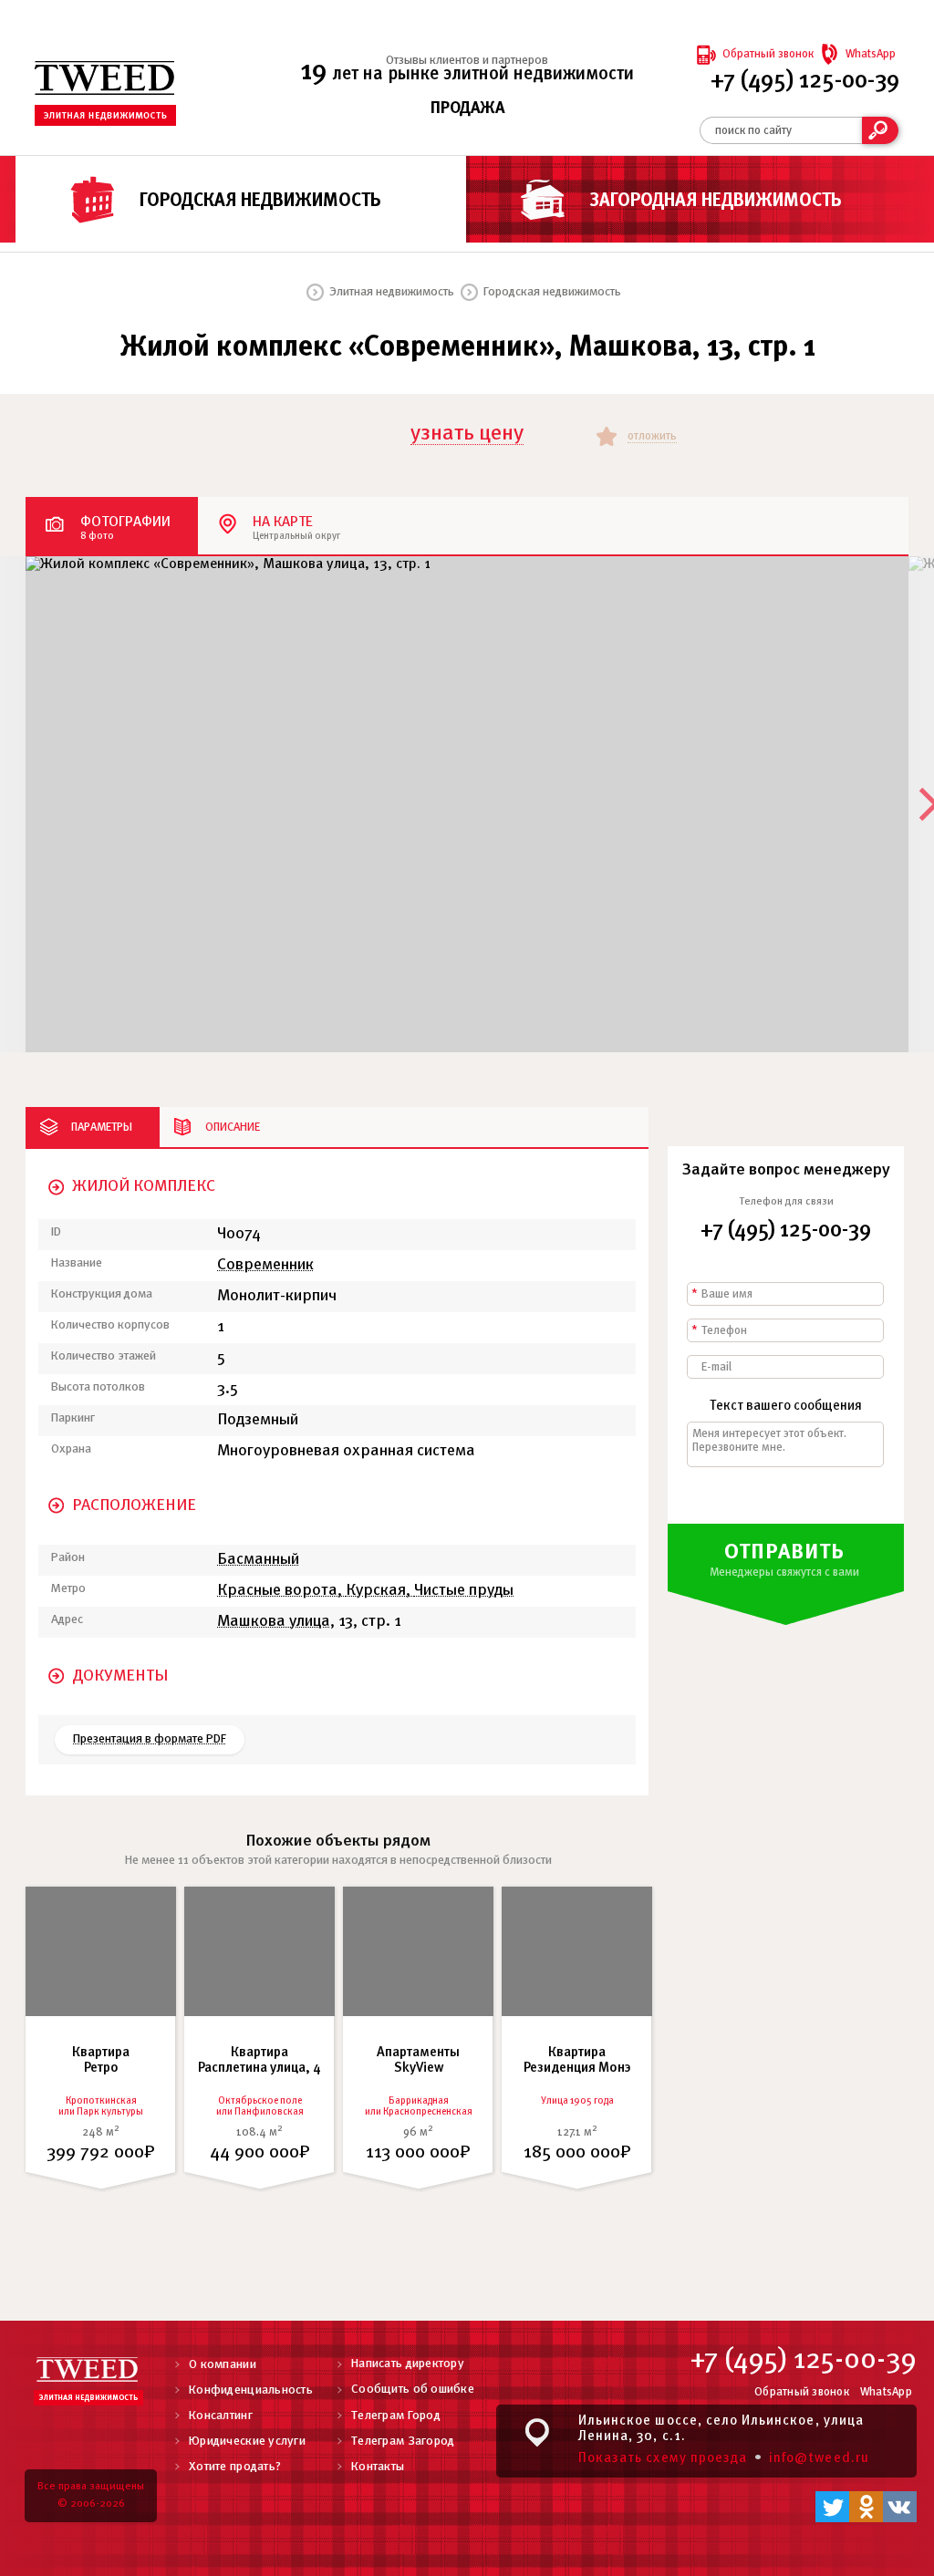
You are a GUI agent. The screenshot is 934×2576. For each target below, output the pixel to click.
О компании (223, 2365)
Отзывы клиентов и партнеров (467, 61)
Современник (265, 1265)
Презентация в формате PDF (150, 1739)
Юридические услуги (247, 2442)
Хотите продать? (235, 2467)
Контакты (378, 2467)
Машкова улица (274, 1622)
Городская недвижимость (260, 201)
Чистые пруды (464, 1591)
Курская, (380, 1591)
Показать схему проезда (663, 2458)
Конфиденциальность (251, 2390)
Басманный (258, 1560)
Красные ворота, (281, 1591)
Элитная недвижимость (392, 292)
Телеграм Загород (403, 2442)
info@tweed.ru (819, 2458)
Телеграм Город (396, 2416)
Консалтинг (221, 2416)
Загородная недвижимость (716, 201)
